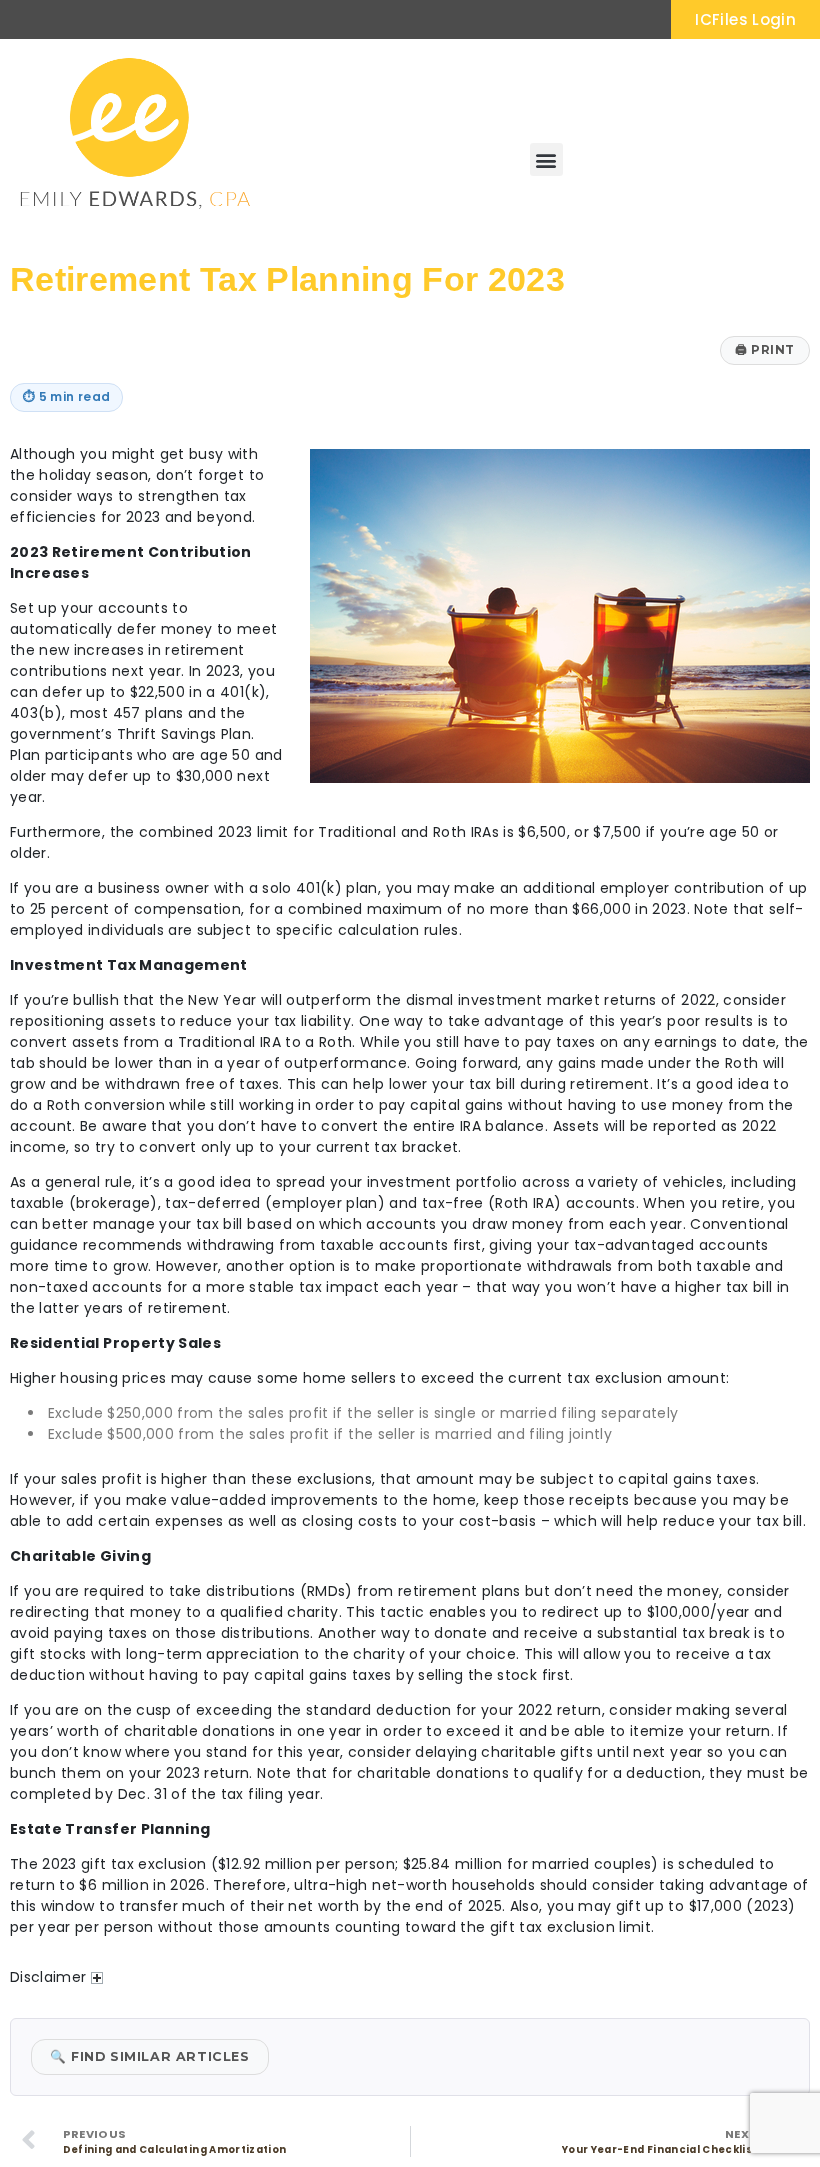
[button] (546, 159)
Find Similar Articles (150, 2056)
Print (765, 349)
